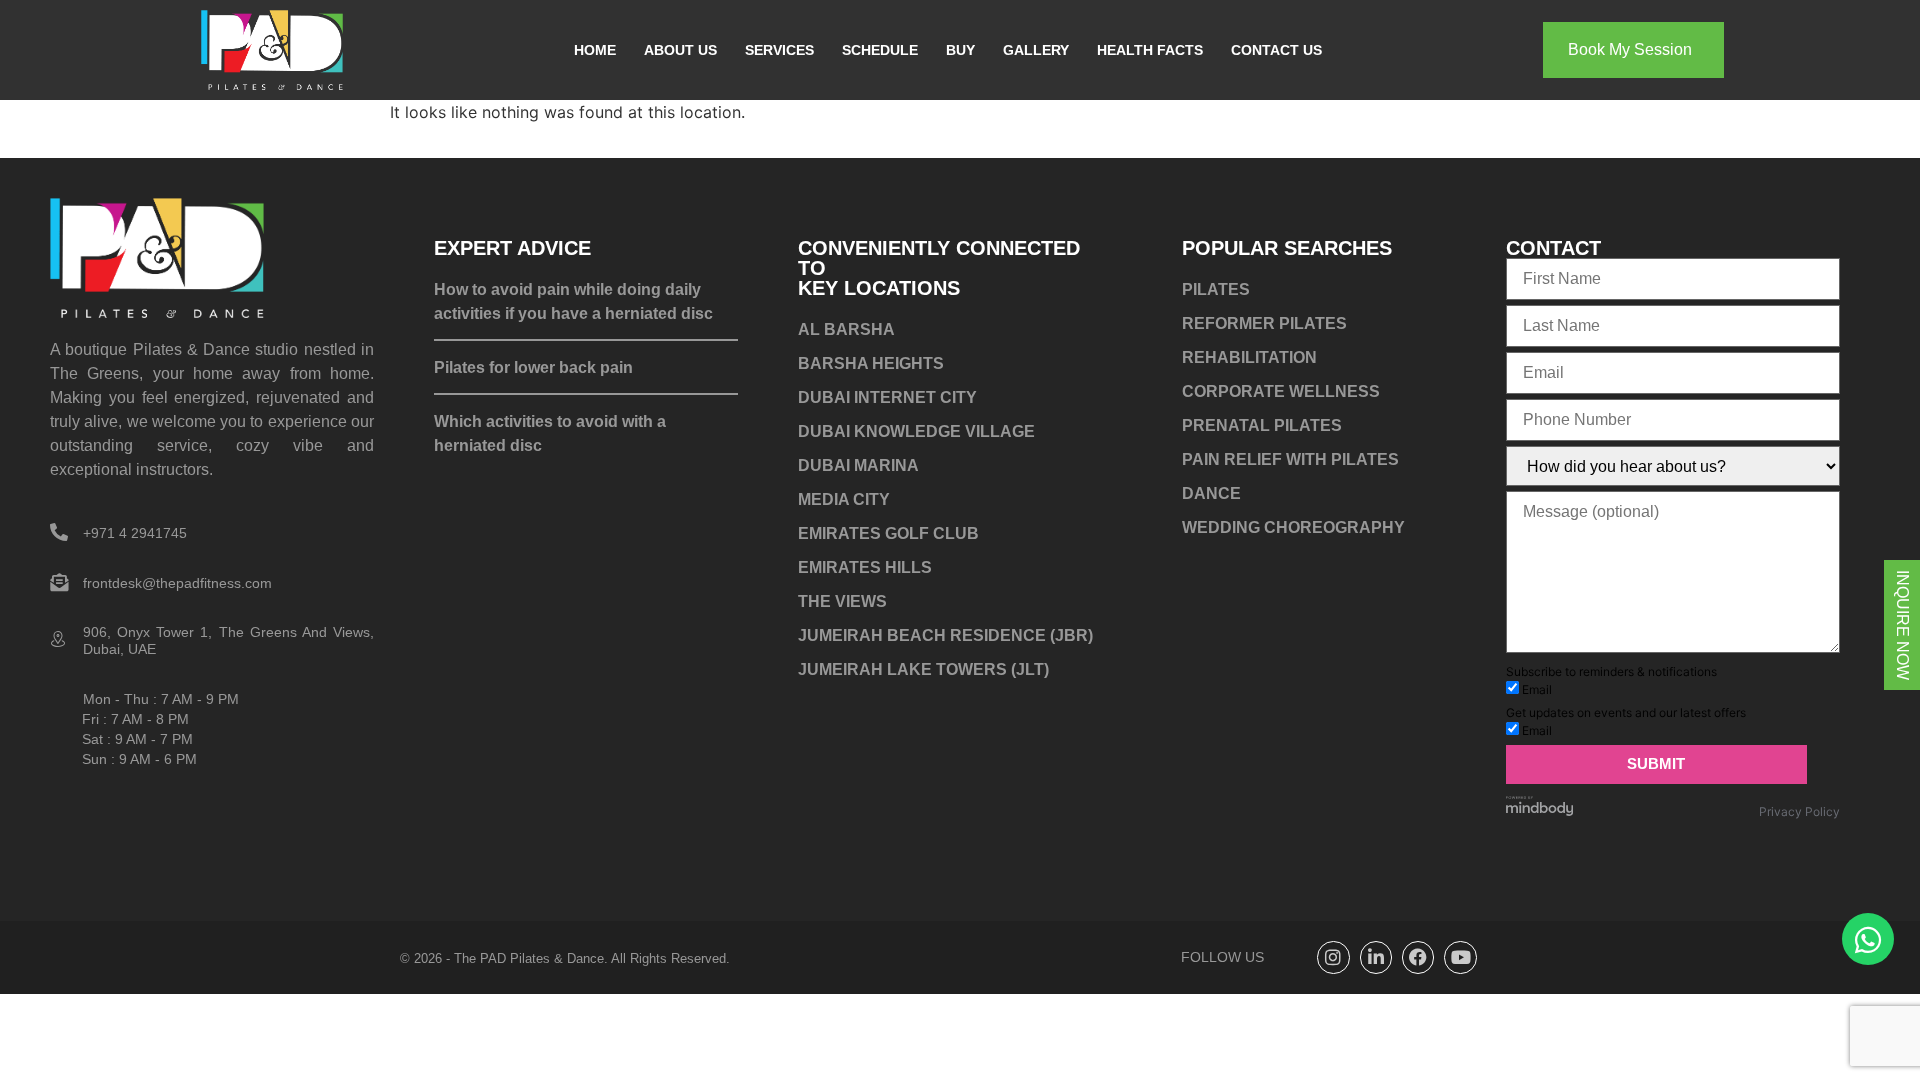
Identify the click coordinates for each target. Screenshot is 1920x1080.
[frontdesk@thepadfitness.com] (59, 582)
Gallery (1036, 50)
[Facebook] (1418, 957)
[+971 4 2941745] (59, 532)
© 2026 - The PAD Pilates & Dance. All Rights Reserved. (565, 958)
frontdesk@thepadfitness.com (177, 583)
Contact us (1276, 50)
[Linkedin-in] (1376, 957)
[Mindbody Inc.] (1540, 811)
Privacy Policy (1799, 811)
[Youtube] (1460, 957)
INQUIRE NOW (1902, 625)
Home (595, 50)
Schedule (880, 50)
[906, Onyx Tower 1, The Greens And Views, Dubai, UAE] (59, 640)
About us (680, 50)
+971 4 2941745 (135, 533)
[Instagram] (1333, 957)
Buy (960, 50)
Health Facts (1150, 50)
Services (779, 50)
